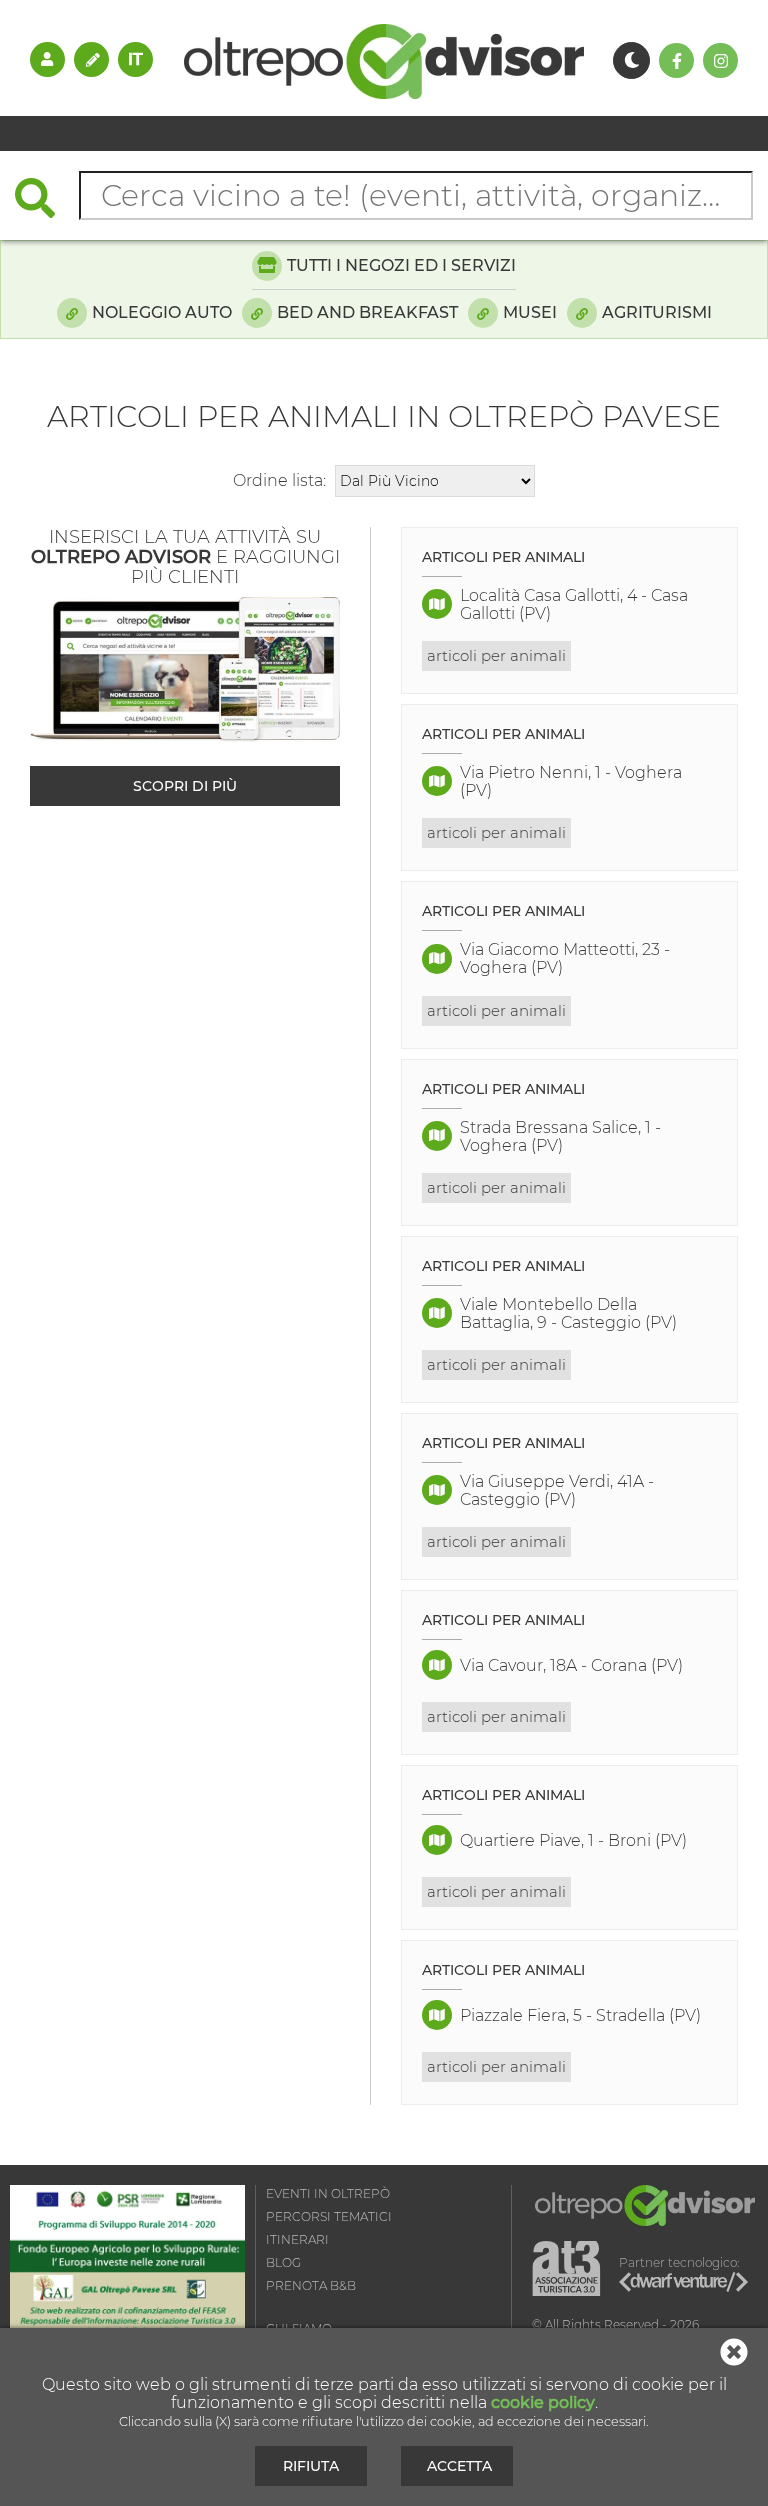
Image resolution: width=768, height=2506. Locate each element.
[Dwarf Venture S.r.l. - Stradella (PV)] (683, 2284)
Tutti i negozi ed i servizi (401, 265)
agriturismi (657, 312)
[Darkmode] (631, 60)
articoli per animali (496, 655)
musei (530, 312)
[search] (45, 200)
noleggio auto (162, 312)
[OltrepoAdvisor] (384, 93)
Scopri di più (185, 786)
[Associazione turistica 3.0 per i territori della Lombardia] (566, 2269)
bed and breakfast (367, 312)
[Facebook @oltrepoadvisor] (676, 60)
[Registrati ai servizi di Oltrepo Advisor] (91, 59)
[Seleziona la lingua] (135, 59)
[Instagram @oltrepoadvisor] (720, 60)
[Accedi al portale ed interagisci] (47, 59)
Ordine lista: (279, 480)
